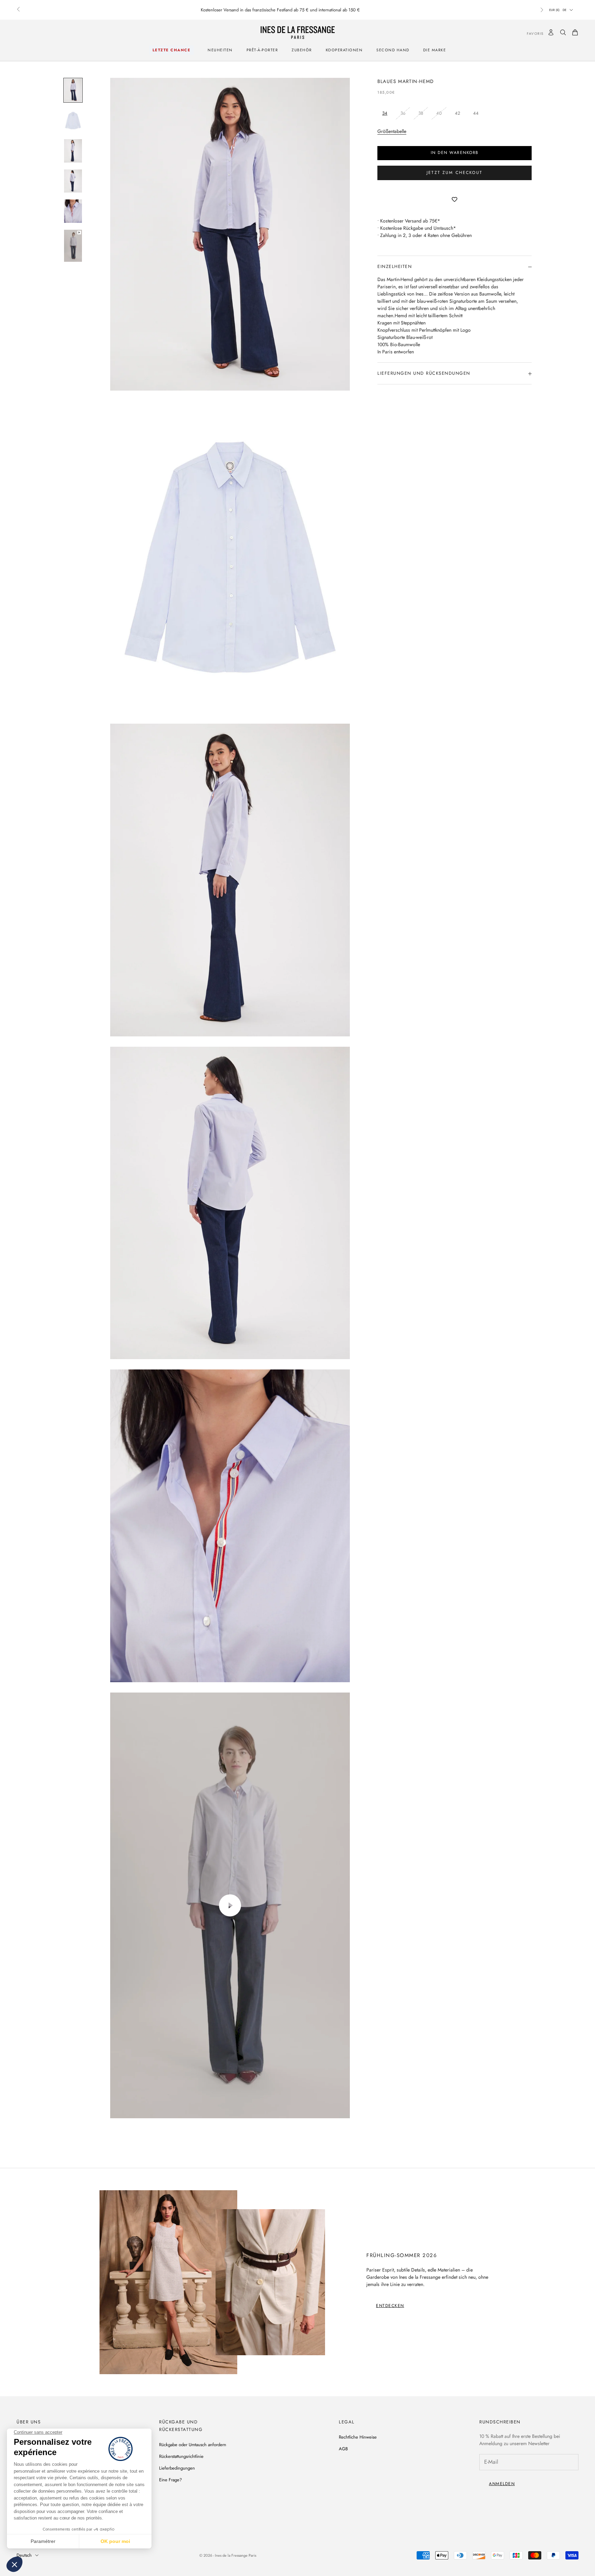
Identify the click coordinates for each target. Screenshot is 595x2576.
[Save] (455, 200)
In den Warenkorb (455, 153)
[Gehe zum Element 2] (73, 121)
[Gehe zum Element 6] (73, 246)
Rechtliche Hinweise (358, 2437)
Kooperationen (344, 50)
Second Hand (393, 50)
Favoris (530, 34)
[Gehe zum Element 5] (73, 211)
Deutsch (24, 2555)
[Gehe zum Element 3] (73, 151)
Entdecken (390, 2306)
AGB (343, 2449)
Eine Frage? (170, 2480)
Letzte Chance (172, 50)
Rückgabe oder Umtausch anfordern (193, 2445)
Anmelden (502, 2484)
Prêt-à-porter (262, 50)
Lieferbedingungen (177, 2468)
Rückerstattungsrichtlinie (181, 2456)
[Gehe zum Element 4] (73, 181)
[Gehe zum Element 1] (73, 90)
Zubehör (302, 50)
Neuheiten (220, 50)
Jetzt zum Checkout (455, 173)
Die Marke (435, 50)
